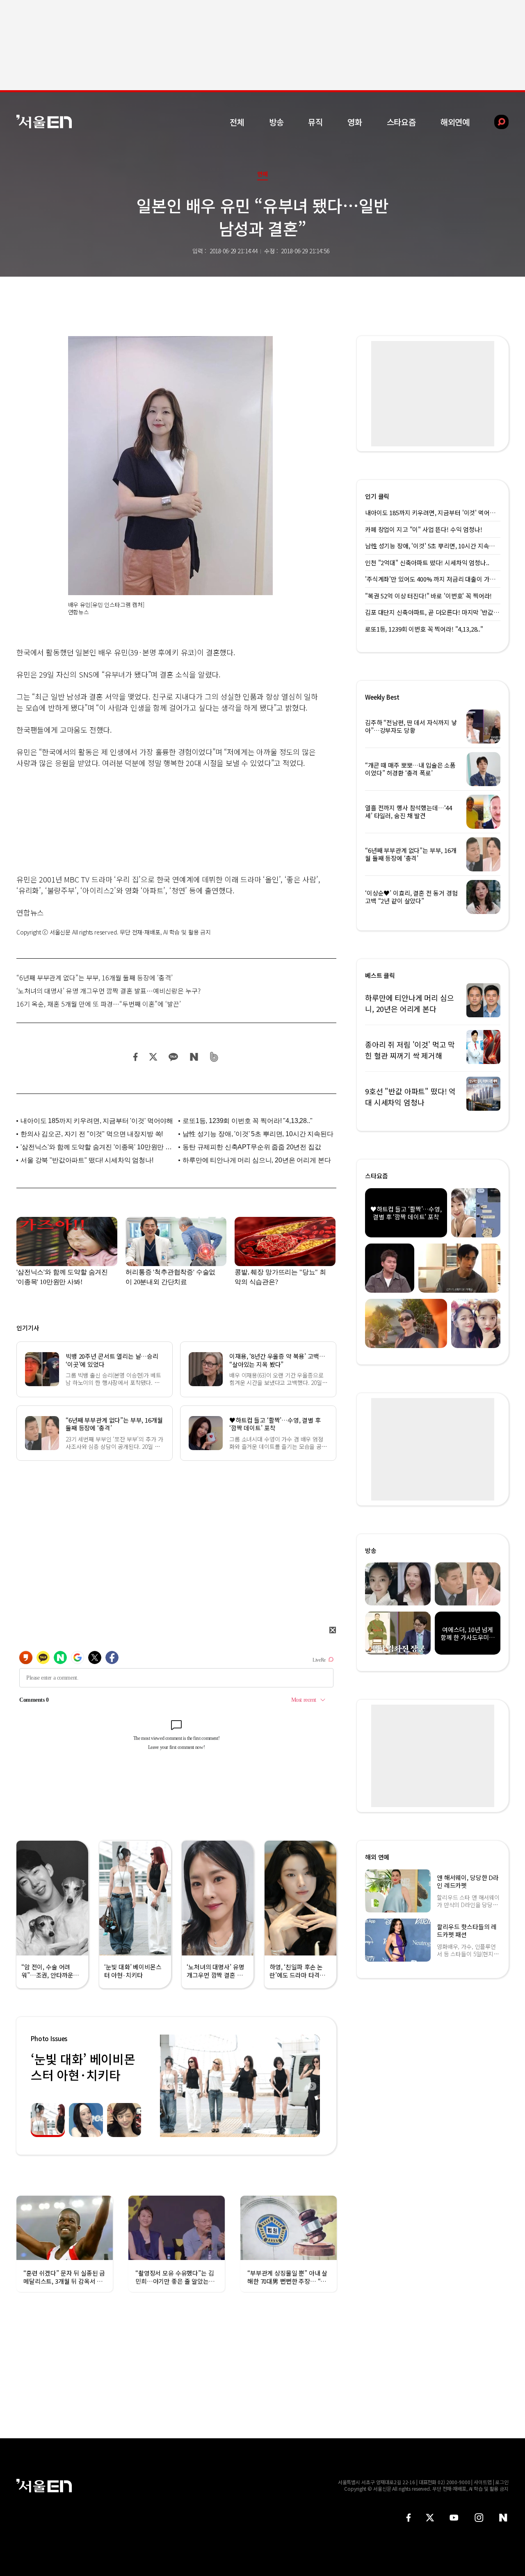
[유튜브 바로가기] (454, 2518)
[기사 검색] (495, 122)
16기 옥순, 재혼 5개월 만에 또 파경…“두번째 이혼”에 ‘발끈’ (99, 1004)
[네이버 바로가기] (503, 2518)
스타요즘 (401, 122)
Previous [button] (168, 2086)
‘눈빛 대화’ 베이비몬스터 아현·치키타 (83, 2067)
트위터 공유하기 (153, 1057)
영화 (355, 122)
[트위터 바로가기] (430, 2518)
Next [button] (312, 2086)
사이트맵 (483, 2482)
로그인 (502, 2482)
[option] (240, 2086)
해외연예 (455, 122)
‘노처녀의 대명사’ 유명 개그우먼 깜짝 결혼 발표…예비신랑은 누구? (108, 991)
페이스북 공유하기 (136, 1057)
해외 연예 (377, 1857)
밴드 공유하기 (214, 1057)
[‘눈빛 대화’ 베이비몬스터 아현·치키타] (240, 2086)
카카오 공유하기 (173, 1057)
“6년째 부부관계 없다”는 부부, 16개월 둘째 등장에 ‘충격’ (95, 978)
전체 (237, 122)
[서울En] (44, 122)
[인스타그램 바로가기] (479, 2518)
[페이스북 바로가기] (409, 2518)
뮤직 (315, 122)
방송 (276, 122)
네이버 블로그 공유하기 (194, 1057)
